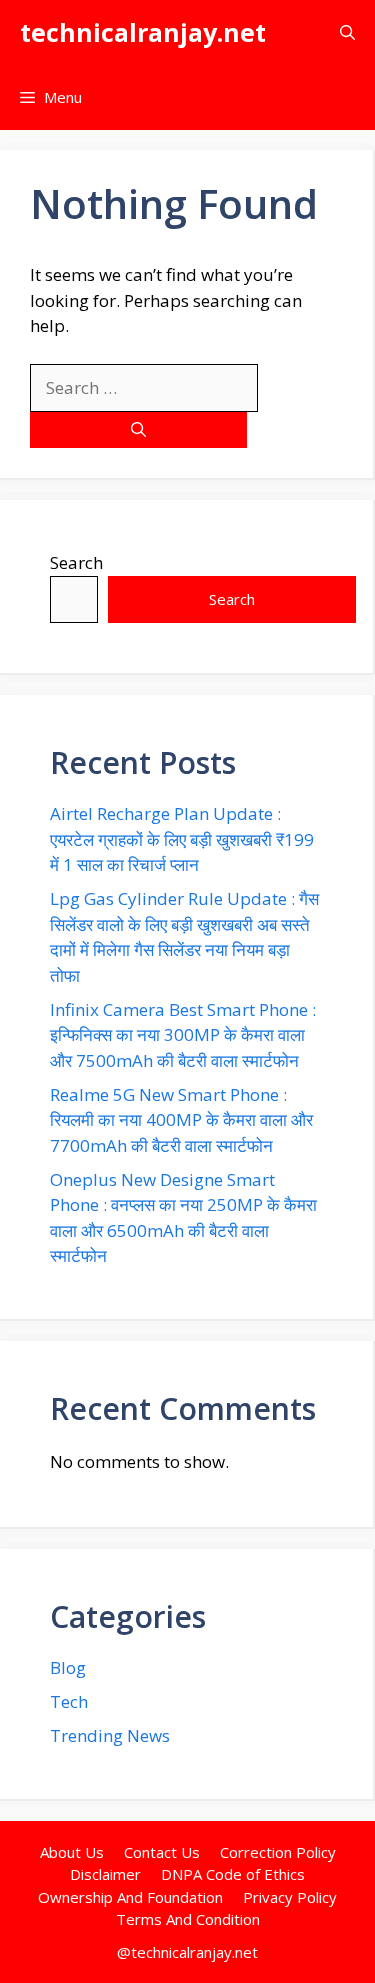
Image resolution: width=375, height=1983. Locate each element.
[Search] (138, 430)
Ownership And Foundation (130, 1897)
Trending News (110, 1735)
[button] (347, 32)
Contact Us (162, 1852)
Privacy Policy (290, 1897)
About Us (72, 1852)
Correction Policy (278, 1852)
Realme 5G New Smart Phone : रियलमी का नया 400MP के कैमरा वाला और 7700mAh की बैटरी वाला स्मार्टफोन (181, 1120)
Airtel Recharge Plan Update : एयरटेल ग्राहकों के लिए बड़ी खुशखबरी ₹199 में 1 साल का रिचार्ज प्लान (182, 839)
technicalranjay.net (143, 32)
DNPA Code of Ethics (233, 1874)
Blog (68, 1667)
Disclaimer (105, 1874)
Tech (69, 1701)
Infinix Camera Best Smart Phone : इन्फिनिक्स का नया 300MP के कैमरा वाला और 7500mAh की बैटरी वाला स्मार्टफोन (183, 1035)
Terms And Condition (188, 1919)
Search (76, 562)
